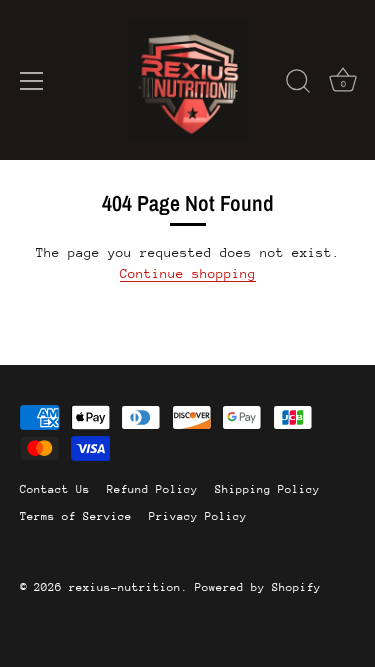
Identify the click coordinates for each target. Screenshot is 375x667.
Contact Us (55, 489)
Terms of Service (76, 516)
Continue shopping (188, 273)
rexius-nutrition (125, 587)
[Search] (298, 84)
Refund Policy (152, 489)
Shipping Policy (267, 489)
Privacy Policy (198, 516)
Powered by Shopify (258, 587)
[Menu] (32, 81)
